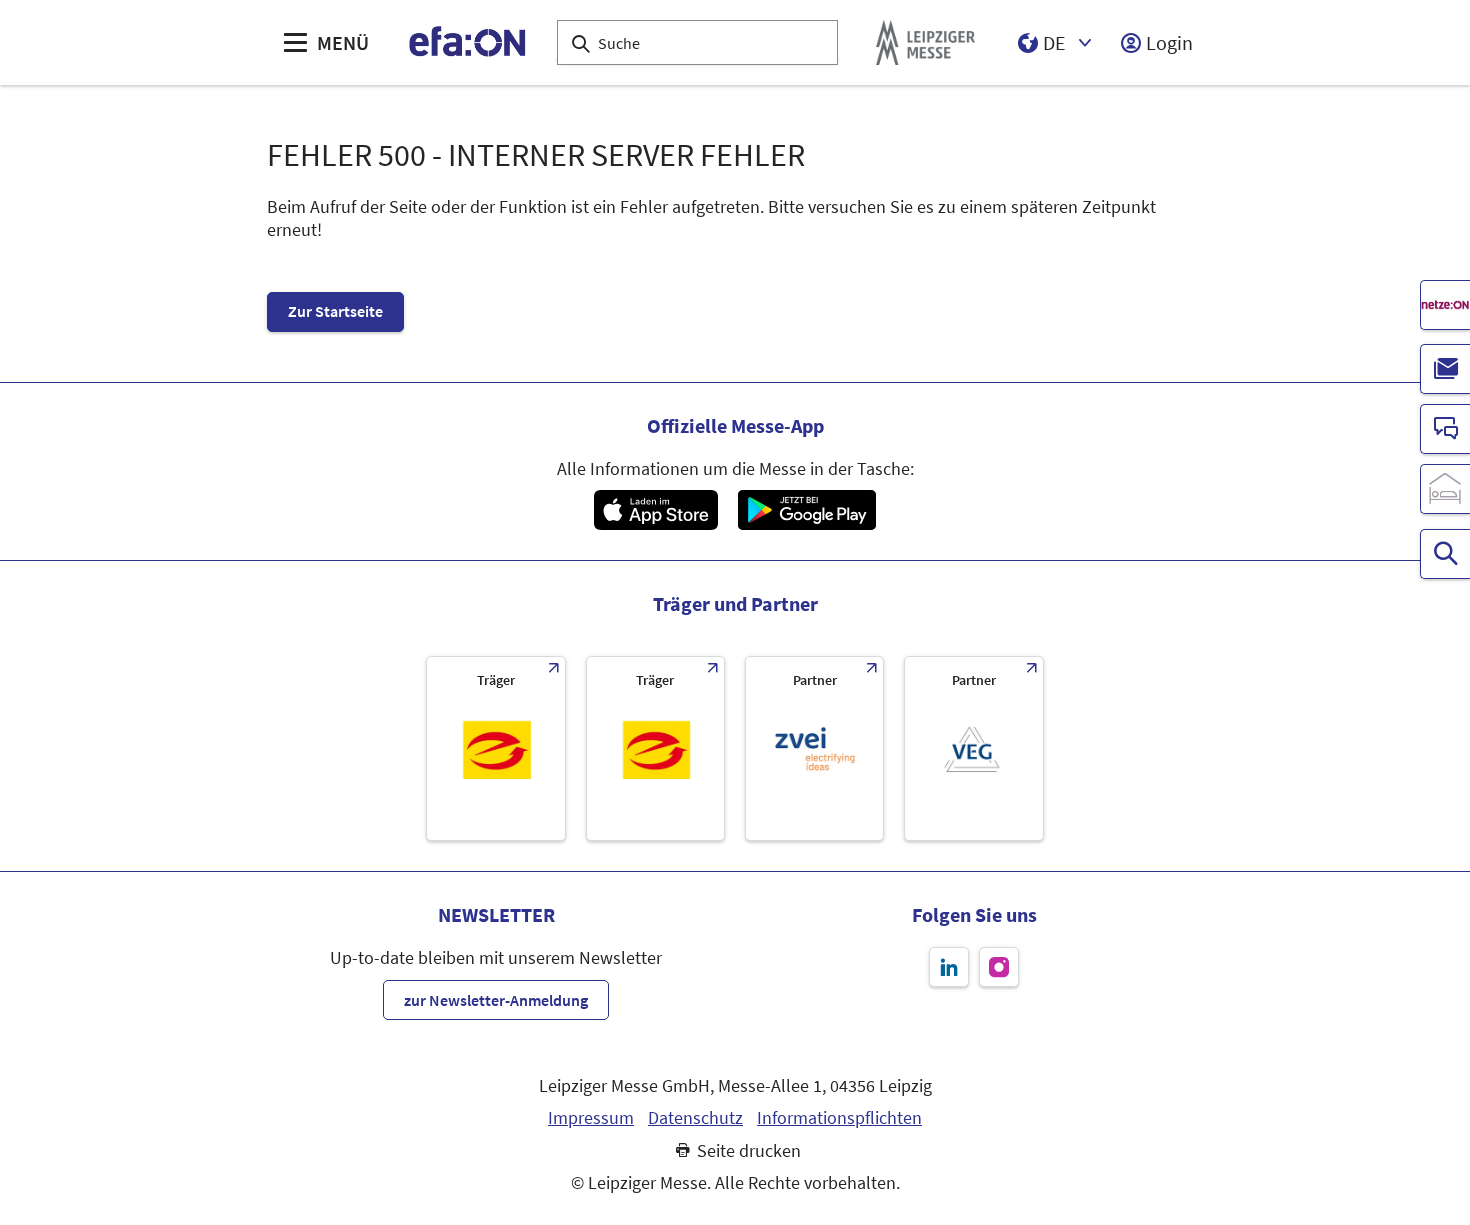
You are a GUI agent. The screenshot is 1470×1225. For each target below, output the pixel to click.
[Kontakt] (1445, 429)
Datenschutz (695, 1118)
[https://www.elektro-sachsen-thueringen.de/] (495, 748)
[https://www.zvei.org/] (814, 748)
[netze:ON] (1445, 305)
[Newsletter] (1445, 369)
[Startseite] (468, 42)
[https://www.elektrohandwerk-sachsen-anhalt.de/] (655, 748)
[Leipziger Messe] (925, 42)
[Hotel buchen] (1445, 489)
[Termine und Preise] (1445, 554)
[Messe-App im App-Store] (655, 510)
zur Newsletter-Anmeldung (496, 1000)
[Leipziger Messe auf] (949, 967)
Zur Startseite (335, 311)
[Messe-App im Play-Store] (807, 510)
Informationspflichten (839, 1118)
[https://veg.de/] (973, 748)
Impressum (591, 1118)
